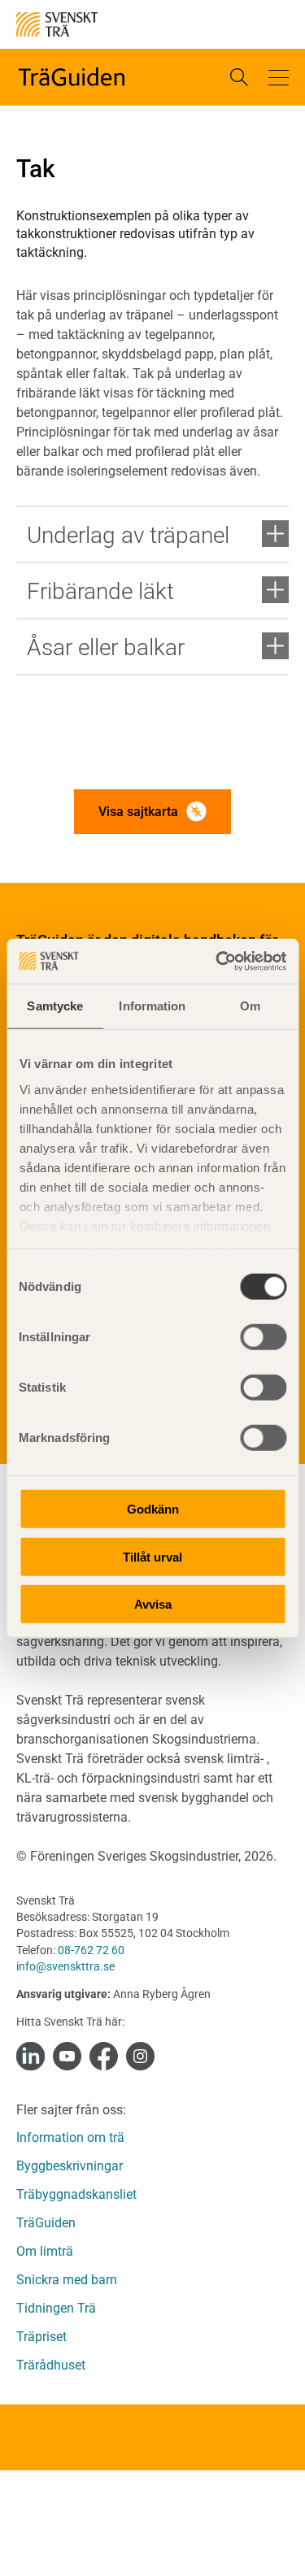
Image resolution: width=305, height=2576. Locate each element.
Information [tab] (152, 1006)
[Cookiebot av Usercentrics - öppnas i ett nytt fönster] (217, 961)
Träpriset (41, 2337)
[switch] (263, 1337)
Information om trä (70, 2137)
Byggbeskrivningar (70, 2166)
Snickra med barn (67, 2280)
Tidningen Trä (56, 2308)
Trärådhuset (51, 2365)
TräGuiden (46, 2223)
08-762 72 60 (91, 1950)
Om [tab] (250, 1006)
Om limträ (45, 2251)
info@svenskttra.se (65, 1966)
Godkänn (153, 1509)
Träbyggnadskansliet (76, 2194)
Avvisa (153, 1604)
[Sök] (239, 77)
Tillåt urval (152, 1556)
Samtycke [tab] (55, 1006)
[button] (279, 77)
